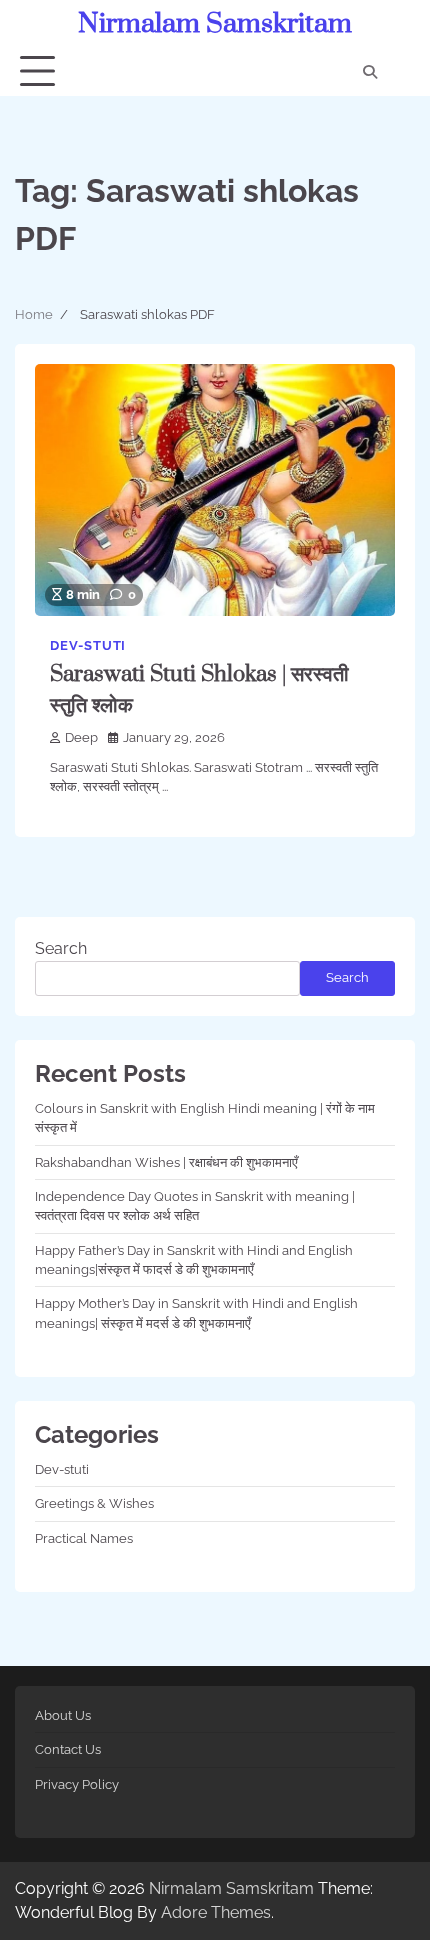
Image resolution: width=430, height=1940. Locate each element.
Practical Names (84, 1538)
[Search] (370, 72)
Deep (81, 737)
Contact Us (68, 1749)
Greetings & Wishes (94, 1503)
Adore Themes (216, 1912)
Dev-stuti (88, 645)
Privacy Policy (77, 1784)
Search (61, 948)
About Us (63, 1715)
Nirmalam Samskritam (215, 24)
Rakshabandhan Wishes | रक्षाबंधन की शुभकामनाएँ (166, 1162)
